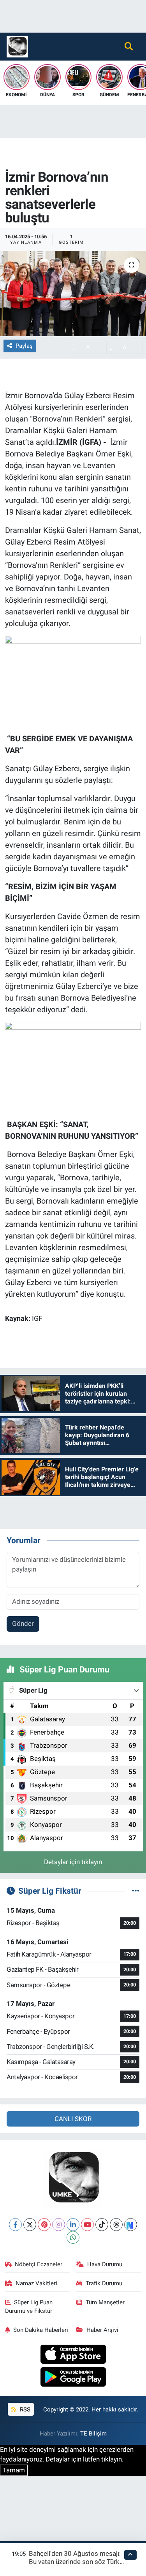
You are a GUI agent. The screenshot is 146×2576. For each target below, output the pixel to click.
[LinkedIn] (73, 2225)
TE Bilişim (93, 2434)
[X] (30, 2225)
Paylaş (24, 346)
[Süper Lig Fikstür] (136, 1891)
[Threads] (116, 2225)
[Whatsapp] (73, 2237)
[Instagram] (59, 2225)
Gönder (23, 1624)
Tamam (14, 2470)
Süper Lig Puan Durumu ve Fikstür (29, 2307)
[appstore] (73, 2355)
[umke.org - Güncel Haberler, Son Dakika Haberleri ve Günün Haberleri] (17, 46)
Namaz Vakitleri (36, 2283)
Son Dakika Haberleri (41, 2330)
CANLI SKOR (73, 2119)
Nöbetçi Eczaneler (39, 2264)
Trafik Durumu (104, 2283)
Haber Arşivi (102, 2330)
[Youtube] (87, 2225)
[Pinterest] (44, 2225)
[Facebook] (15, 2225)
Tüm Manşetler (105, 2302)
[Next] (131, 2225)
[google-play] (73, 2378)
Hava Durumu (105, 2264)
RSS (24, 2409)
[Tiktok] (102, 2225)
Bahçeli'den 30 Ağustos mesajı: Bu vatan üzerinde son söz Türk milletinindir (75, 2562)
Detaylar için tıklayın (73, 1862)
